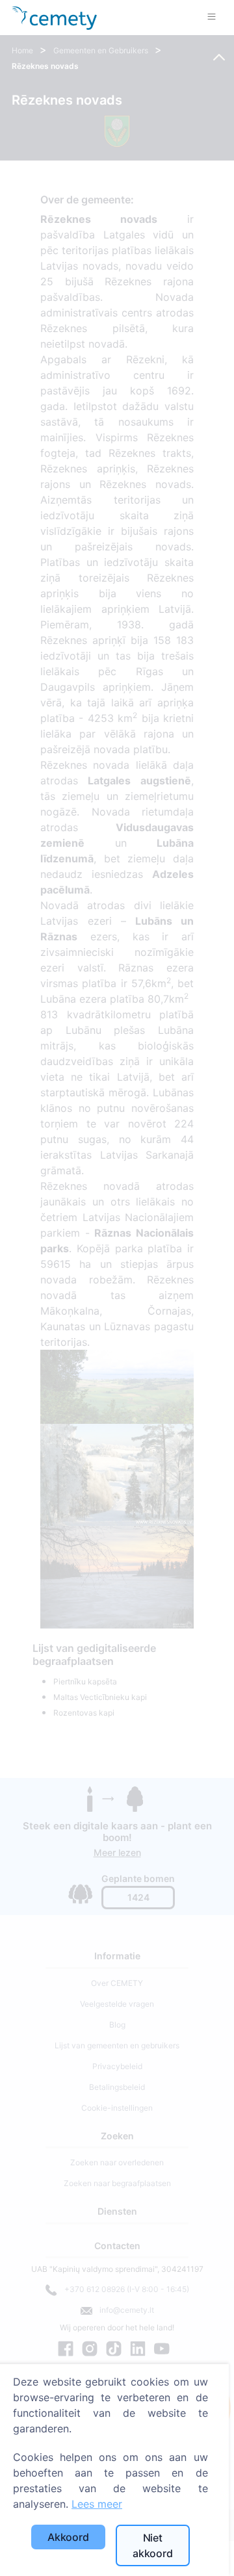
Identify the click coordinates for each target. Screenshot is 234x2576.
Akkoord (68, 2537)
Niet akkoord (153, 2545)
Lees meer (97, 2504)
